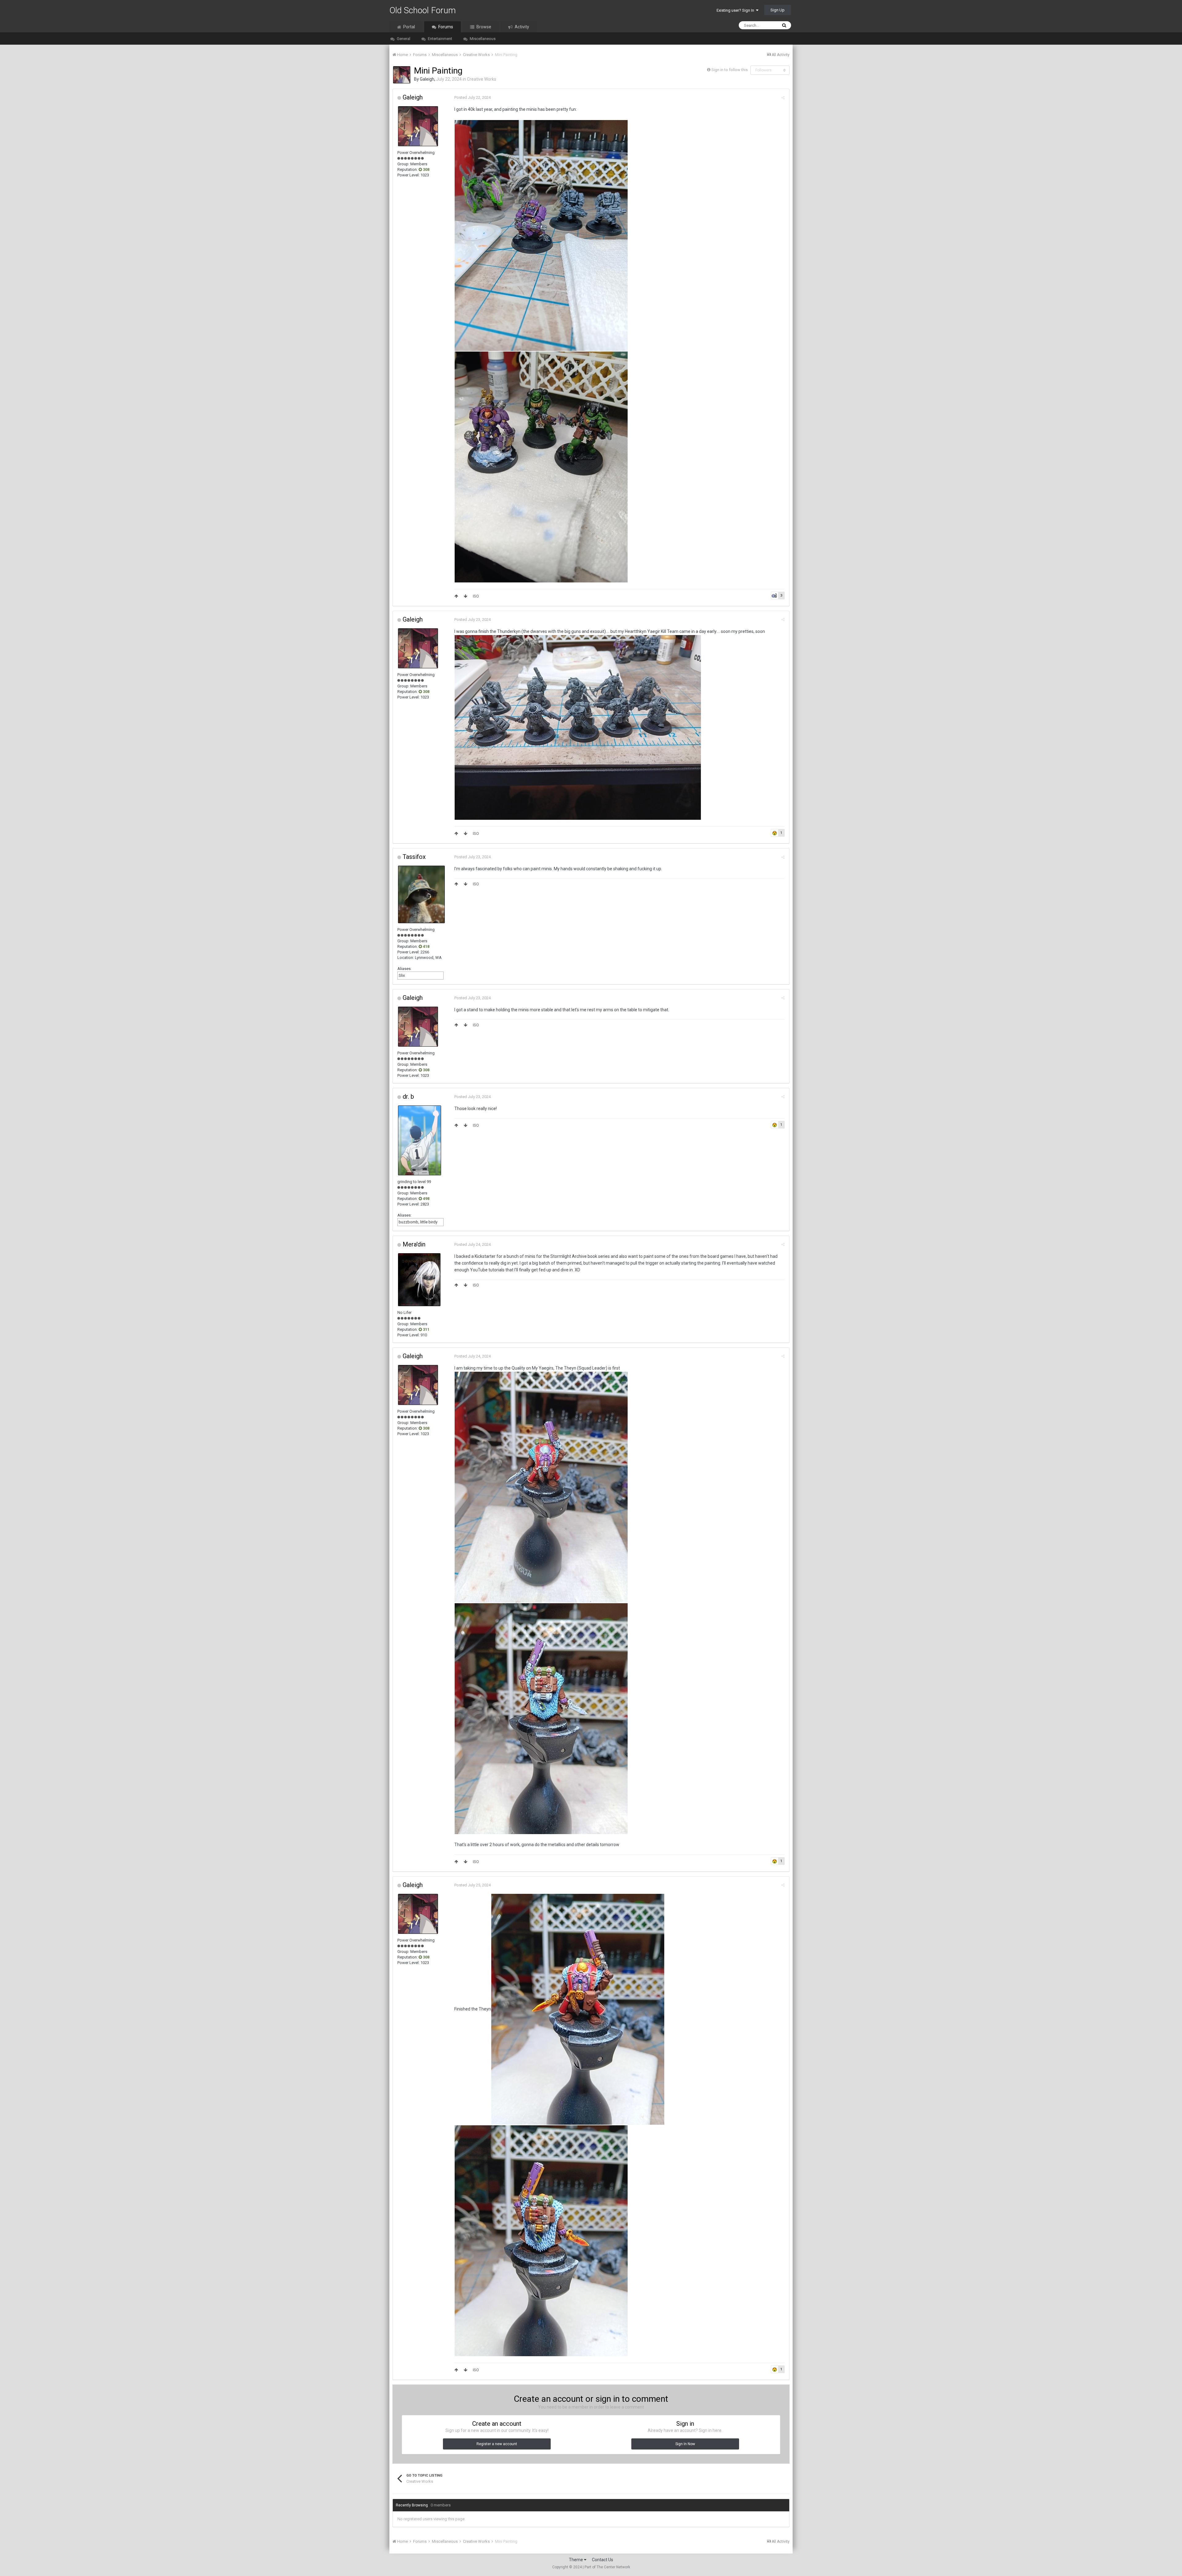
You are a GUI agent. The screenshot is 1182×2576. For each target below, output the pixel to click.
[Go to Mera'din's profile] (419, 1280)
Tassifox (414, 857)
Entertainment (440, 39)
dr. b (408, 1097)
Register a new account (497, 2444)
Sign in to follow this (730, 70)
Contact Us (603, 2560)
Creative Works (482, 79)
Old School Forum (423, 10)
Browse (483, 27)
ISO (476, 596)
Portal (409, 27)
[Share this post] (783, 98)
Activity (521, 27)
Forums (445, 27)
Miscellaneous (482, 39)
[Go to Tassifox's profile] (421, 894)
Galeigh (427, 79)
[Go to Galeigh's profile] (402, 75)
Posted (472, 97)
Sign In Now (685, 2444)
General (403, 39)
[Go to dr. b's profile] (420, 1140)
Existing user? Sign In (736, 10)
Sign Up (778, 10)
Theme (576, 2560)
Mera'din (414, 1244)
